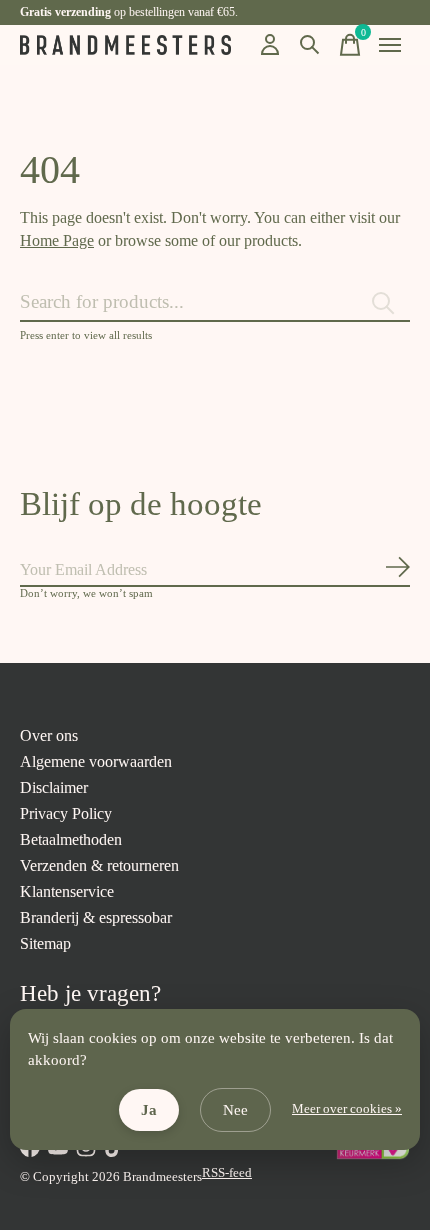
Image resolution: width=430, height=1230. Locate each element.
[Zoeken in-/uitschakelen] (310, 45)
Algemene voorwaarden (96, 761)
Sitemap (45, 943)
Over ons (49, 735)
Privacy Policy (66, 813)
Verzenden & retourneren (99, 865)
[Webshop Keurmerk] (372, 1155)
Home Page (57, 240)
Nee (235, 1110)
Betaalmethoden (71, 839)
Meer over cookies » (347, 1109)
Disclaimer (54, 787)
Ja (149, 1110)
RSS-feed (227, 1172)
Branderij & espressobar (96, 917)
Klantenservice (67, 891)
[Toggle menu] (390, 45)
